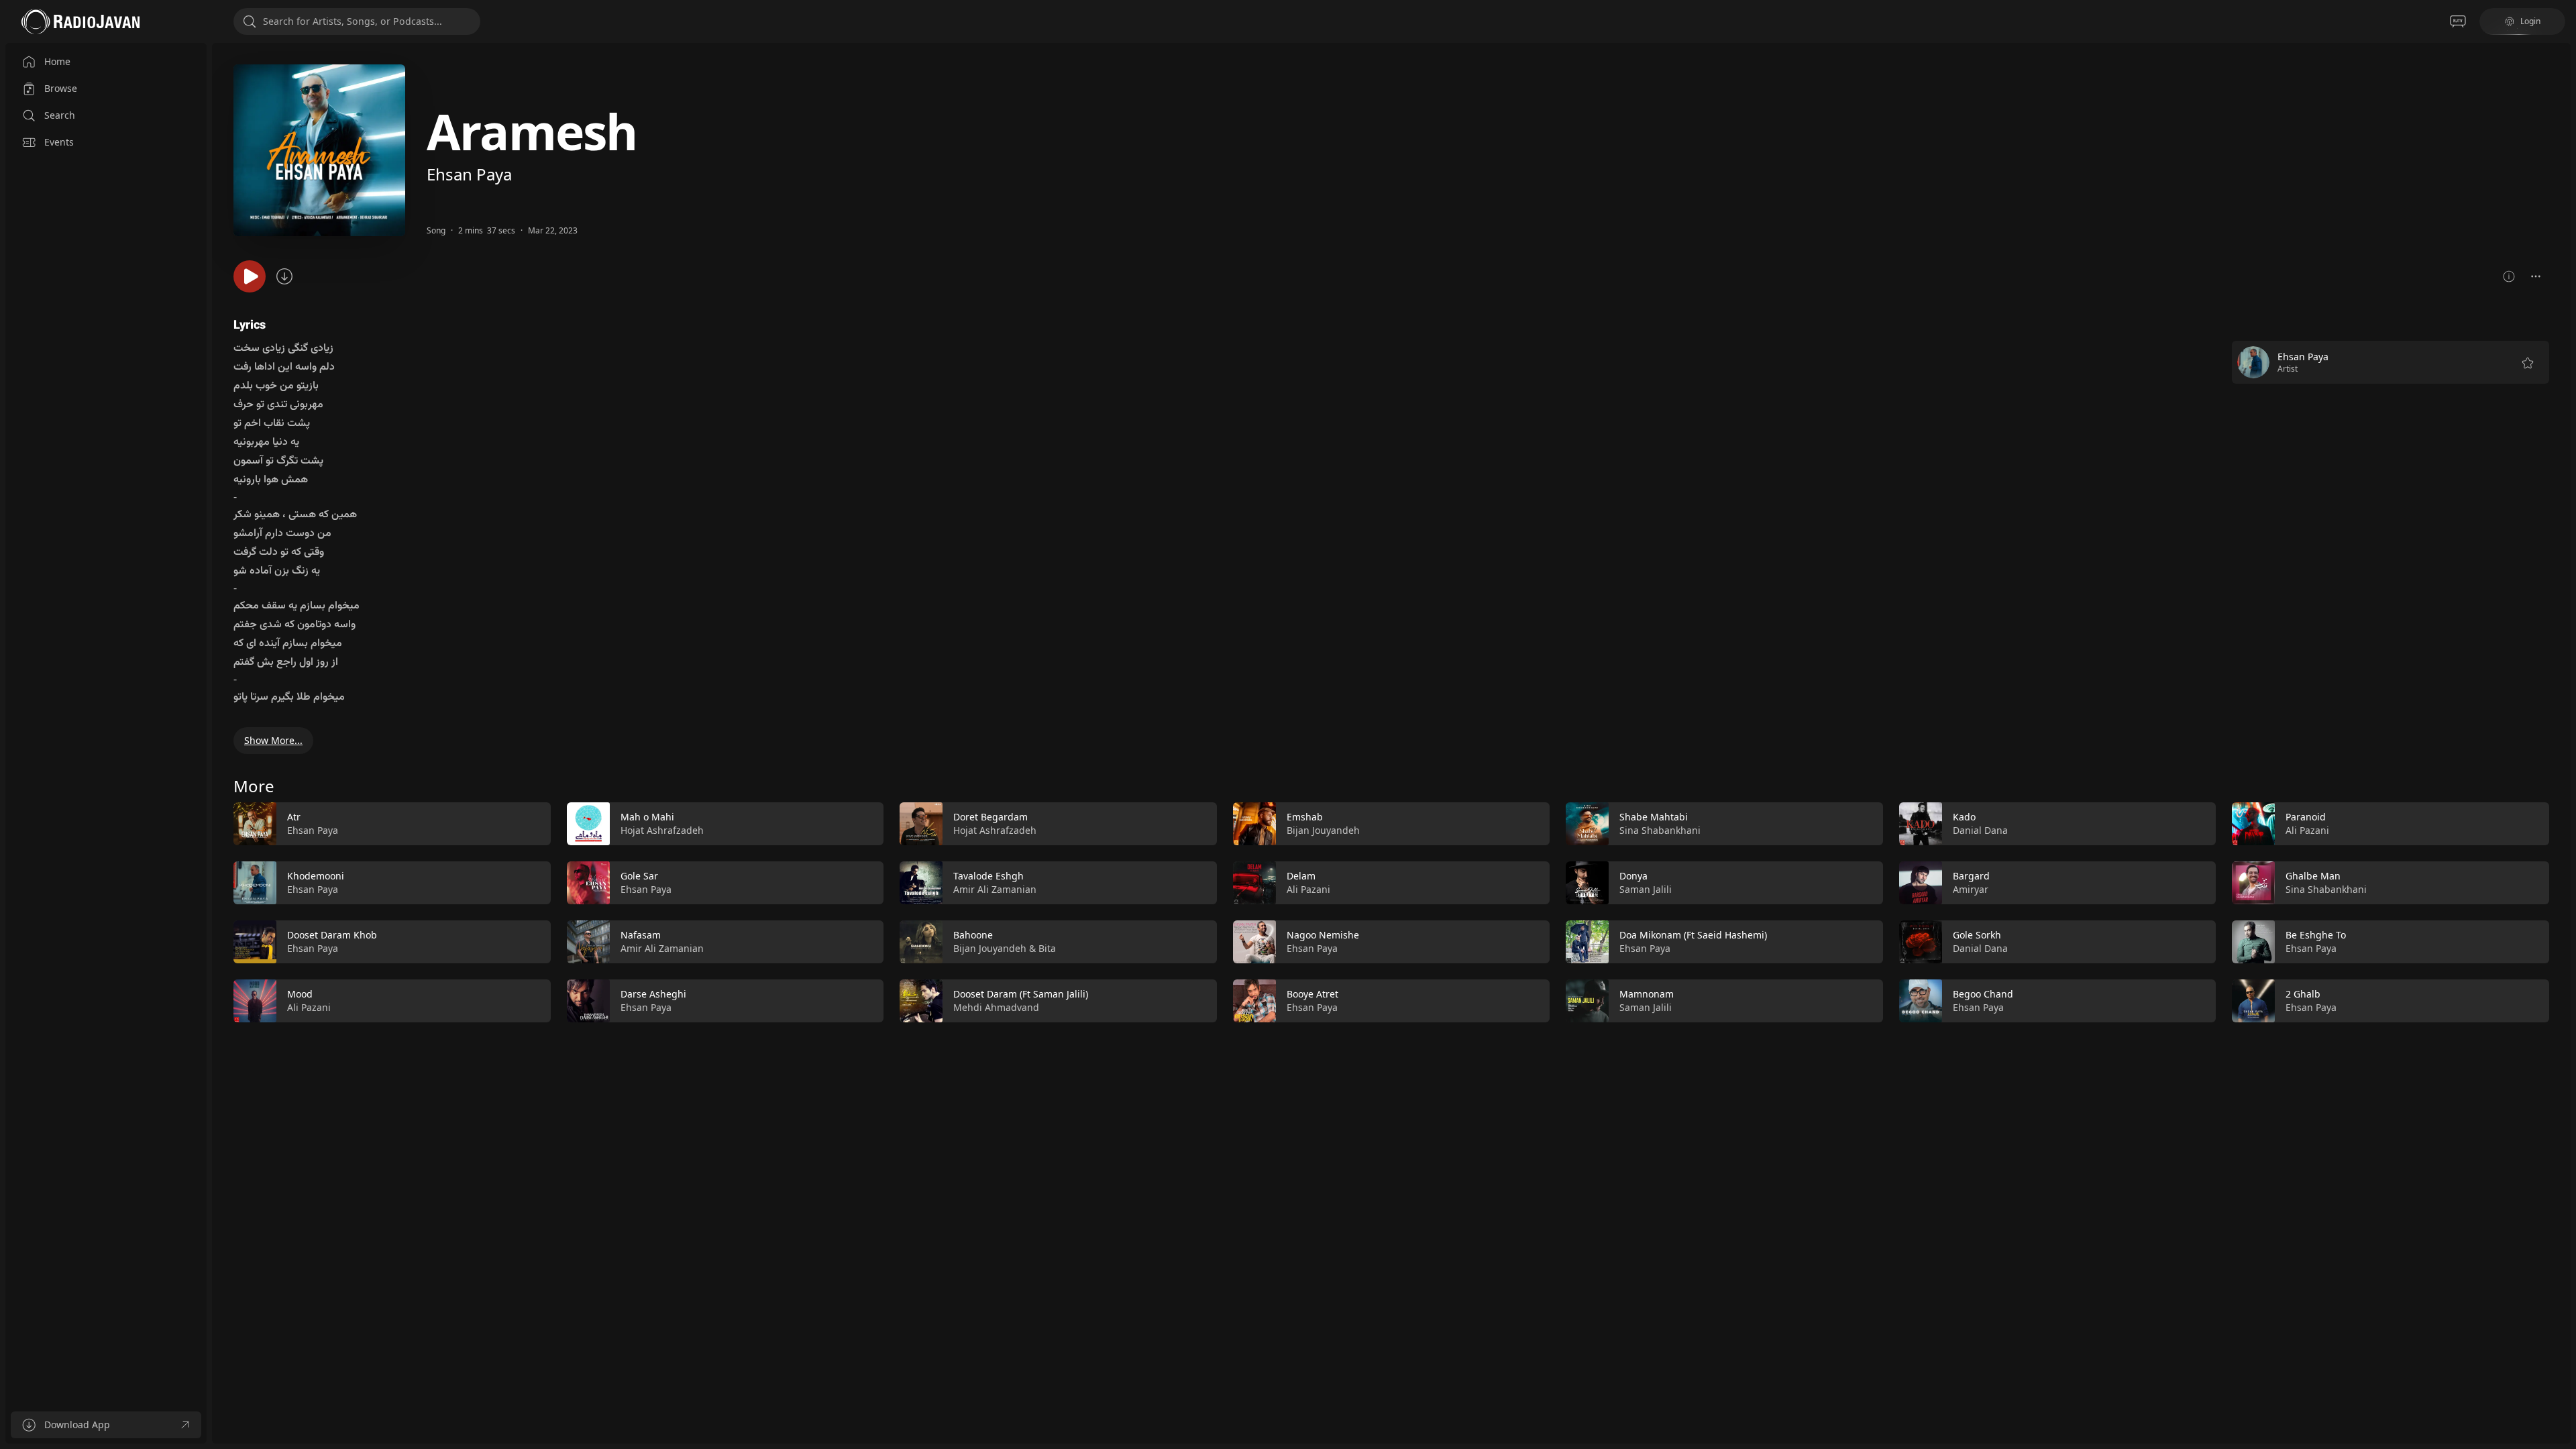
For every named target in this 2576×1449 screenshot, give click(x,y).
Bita (1047, 948)
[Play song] (250, 276)
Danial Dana (1980, 830)
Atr (294, 817)
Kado (1964, 817)
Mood (300, 994)
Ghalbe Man (2313, 876)
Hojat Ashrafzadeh (662, 830)
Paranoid (2306, 817)
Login (2530, 21)
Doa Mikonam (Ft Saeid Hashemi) (1693, 935)
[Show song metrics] (2509, 276)
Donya (1633, 876)
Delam (1301, 876)
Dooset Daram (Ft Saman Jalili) (1021, 994)
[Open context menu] (2536, 276)
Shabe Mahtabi (1654, 817)
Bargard (1971, 876)
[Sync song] (284, 276)
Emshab (1305, 817)
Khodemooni (316, 876)
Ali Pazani (309, 1007)
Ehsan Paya (469, 174)
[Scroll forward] (2561, 910)
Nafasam (641, 935)
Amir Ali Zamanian (662, 948)
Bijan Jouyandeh (990, 948)
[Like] (532, 824)
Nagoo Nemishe (1323, 935)
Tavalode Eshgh (988, 876)
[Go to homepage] (80, 21)
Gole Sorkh (1977, 935)
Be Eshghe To (2316, 935)
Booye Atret (1312, 994)
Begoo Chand (1983, 994)
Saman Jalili (1646, 889)
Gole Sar (639, 876)
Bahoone (973, 935)
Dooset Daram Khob (332, 935)
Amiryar (1971, 889)
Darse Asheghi (653, 994)
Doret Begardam (990, 817)
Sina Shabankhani (1660, 830)
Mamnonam (1647, 994)
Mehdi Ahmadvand (996, 1007)
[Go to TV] (2458, 21)
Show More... (273, 740)
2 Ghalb (2303, 994)
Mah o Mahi (647, 817)
